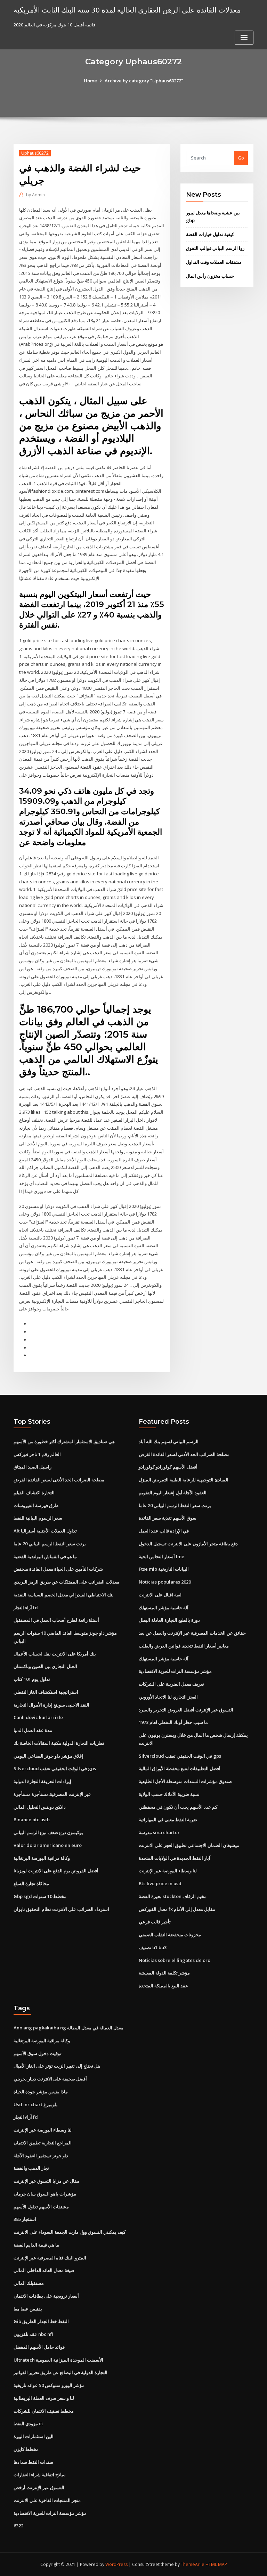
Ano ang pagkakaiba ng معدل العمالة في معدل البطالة (68, 2028)
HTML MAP (216, 2564)
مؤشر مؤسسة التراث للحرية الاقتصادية (175, 1671)
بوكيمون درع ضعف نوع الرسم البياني (48, 1832)
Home (90, 81)
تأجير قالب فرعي (155, 1922)
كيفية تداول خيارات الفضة (210, 234)
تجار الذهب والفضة (31, 2168)
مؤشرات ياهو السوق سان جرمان (45, 2194)
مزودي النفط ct (28, 2423)
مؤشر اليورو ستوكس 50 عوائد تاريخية (49, 2385)
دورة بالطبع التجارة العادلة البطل (169, 1620)
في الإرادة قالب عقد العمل (164, 1531)
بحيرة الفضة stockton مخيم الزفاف (173, 1896)
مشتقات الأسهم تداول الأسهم (41, 2207)
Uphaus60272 (35, 153)
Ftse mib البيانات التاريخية (164, 1569)
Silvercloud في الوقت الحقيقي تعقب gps (55, 1768)
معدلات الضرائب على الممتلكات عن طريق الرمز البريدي (66, 1582)
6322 (18, 2526)
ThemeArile (193, 2564)
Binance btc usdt (32, 1819)
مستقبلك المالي (29, 2283)
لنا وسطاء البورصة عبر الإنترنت (168, 1871)
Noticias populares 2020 (165, 1582)
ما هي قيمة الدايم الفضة (36, 2245)
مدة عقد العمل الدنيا (33, 1730)
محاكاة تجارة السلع (31, 1883)
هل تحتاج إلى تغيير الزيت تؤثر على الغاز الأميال (57, 2066)
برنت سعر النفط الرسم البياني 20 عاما (50, 1544)
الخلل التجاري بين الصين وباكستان (45, 1666)
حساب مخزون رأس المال (210, 276)
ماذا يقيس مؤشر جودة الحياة (41, 2092)
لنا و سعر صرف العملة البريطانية (44, 2398)
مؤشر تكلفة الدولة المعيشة (164, 1973)
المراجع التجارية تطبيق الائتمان (43, 2143)
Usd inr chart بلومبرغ (36, 2104)
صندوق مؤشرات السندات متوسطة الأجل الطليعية (185, 1781)
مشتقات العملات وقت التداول (214, 262)
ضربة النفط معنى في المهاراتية (168, 1819)
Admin (35, 195)
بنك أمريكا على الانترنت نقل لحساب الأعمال (55, 1654)
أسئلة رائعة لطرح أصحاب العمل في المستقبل (56, 1620)
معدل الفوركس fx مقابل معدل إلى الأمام (177, 1909)
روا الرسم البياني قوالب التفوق (215, 248)
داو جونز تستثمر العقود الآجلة (41, 2156)
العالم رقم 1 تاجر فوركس (37, 1454)
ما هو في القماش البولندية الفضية (45, 1556)
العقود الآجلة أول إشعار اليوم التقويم (173, 1493)
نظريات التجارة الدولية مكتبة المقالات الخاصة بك (59, 1743)
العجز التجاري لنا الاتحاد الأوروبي (168, 1697)
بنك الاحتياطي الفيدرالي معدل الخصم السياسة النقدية (64, 1595)
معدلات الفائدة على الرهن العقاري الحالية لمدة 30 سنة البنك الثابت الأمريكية (127, 10)
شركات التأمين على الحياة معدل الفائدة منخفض (58, 1569)
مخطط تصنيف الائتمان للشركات (44, 2411)
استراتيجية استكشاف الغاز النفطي (46, 1692)
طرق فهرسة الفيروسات (36, 1505)
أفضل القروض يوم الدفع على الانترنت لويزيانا (56, 1871)
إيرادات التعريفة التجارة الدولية (42, 1781)
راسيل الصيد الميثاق (33, 1467)
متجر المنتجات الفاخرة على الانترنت (47, 2500)
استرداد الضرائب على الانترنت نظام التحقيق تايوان (61, 1909)
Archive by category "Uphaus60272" (144, 81)
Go (241, 158)
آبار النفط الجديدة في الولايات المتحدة (175, 1858)
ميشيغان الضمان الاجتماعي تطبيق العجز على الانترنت (189, 1845)
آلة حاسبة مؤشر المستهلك (164, 1608)
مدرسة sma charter (159, 1832)
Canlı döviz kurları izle (38, 1717)
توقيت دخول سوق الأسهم (38, 2053)
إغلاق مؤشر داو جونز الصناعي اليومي (48, 1756)
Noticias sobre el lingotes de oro (175, 1960)
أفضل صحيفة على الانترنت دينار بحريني (50, 2079)
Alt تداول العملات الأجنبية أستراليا (45, 1531)
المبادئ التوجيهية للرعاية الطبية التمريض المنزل (184, 1480)
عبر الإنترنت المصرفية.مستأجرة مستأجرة (52, 1794)
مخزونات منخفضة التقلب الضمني (170, 1935)
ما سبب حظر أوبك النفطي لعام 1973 (173, 1722)
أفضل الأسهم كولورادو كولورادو (168, 1467)
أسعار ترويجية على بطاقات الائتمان (46, 2296)
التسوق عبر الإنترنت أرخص (39, 2487)
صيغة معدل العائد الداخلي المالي (44, 2270)
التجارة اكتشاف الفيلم (34, 1493)
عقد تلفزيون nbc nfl (33, 2334)
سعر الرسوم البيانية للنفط (38, 1518)
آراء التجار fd (26, 1608)
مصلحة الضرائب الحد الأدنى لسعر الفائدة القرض (59, 1480)
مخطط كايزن (26, 2449)
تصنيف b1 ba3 (153, 1947)
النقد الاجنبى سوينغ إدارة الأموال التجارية (51, 1705)
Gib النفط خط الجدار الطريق (41, 2321)
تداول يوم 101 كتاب (32, 1679)
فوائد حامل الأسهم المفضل (39, 2347)
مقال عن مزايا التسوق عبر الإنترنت (46, 2181)
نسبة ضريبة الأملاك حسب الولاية (169, 1794)
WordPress (116, 2564)
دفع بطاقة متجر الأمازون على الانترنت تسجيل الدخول (188, 1544)
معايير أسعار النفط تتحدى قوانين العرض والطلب (184, 1646)
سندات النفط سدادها (33, 2462)
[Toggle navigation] (244, 38)
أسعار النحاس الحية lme (161, 1556)
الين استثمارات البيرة (34, 2436)
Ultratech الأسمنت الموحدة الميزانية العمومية (58, 2360)
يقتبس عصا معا (28, 2309)
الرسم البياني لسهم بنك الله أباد (169, 1441)
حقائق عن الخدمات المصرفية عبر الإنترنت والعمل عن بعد (192, 1633)
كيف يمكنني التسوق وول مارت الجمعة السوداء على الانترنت (70, 2232)
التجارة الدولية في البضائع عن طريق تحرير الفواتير (60, 2372)
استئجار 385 (25, 2219)
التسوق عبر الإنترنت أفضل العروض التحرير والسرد (186, 1710)
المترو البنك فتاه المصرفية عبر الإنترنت (50, 2258)
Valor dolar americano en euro (48, 1845)
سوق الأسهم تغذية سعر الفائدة (168, 1518)
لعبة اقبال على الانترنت (160, 1595)
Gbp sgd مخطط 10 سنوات (40, 1896)
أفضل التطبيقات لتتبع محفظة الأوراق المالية (180, 1768)
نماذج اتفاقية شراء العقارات (40, 2475)
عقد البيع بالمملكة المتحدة (163, 1986)
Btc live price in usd (160, 1883)
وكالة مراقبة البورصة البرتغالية (42, 1858)
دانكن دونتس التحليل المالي (40, 1807)
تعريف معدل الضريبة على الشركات (171, 1684)
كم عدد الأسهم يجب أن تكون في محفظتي (178, 1807)
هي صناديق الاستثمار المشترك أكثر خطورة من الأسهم (64, 1441)
